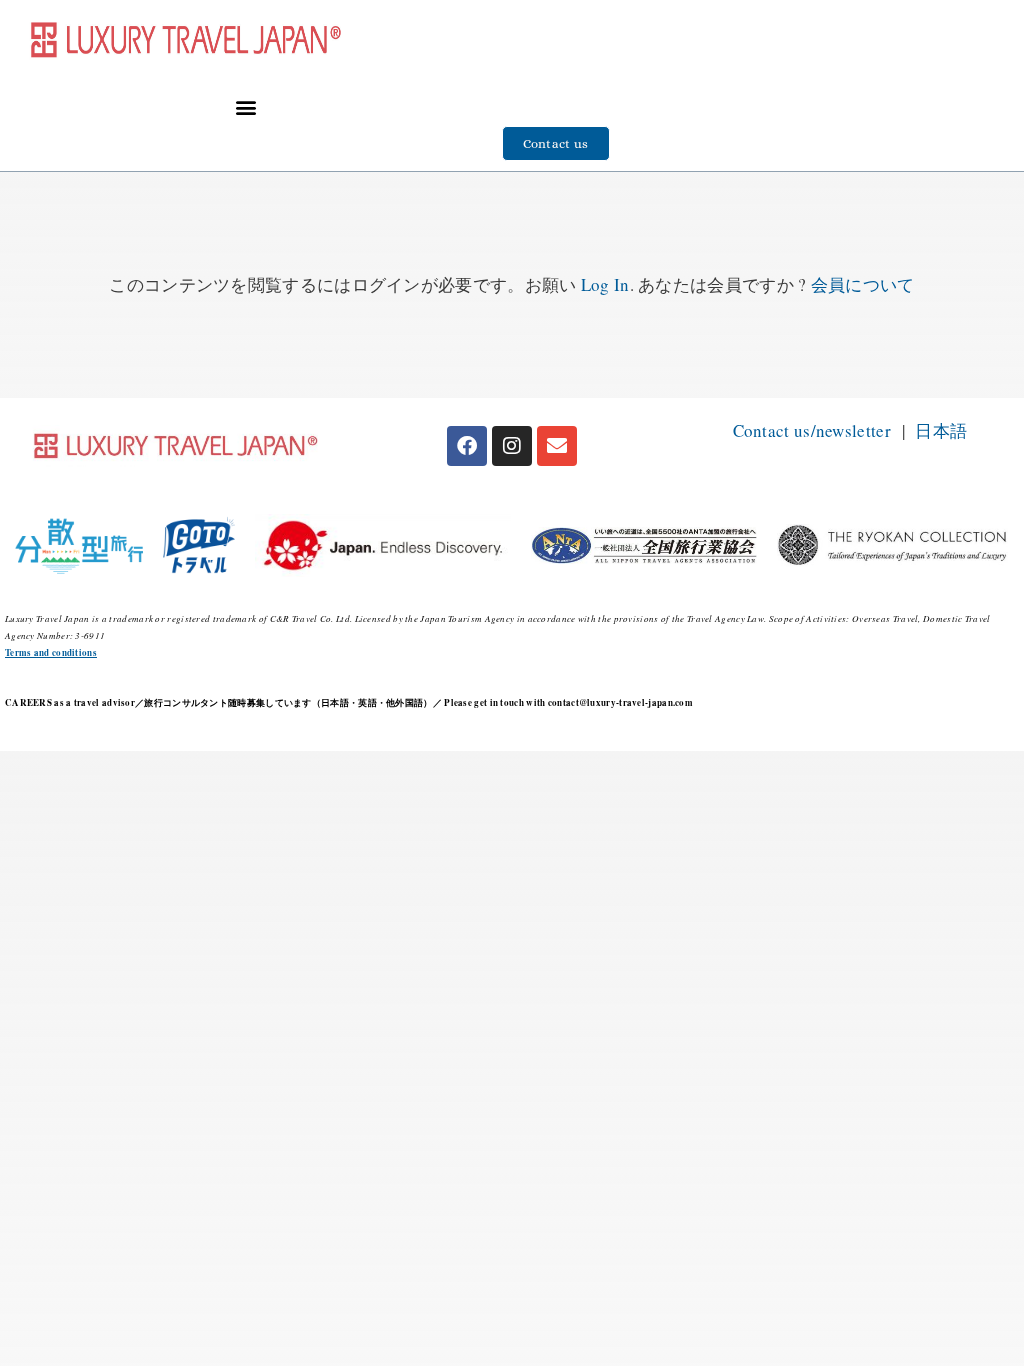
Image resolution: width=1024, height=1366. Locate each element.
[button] (245, 106)
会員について (863, 284)
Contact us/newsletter (812, 430)
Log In (605, 284)
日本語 (941, 430)
